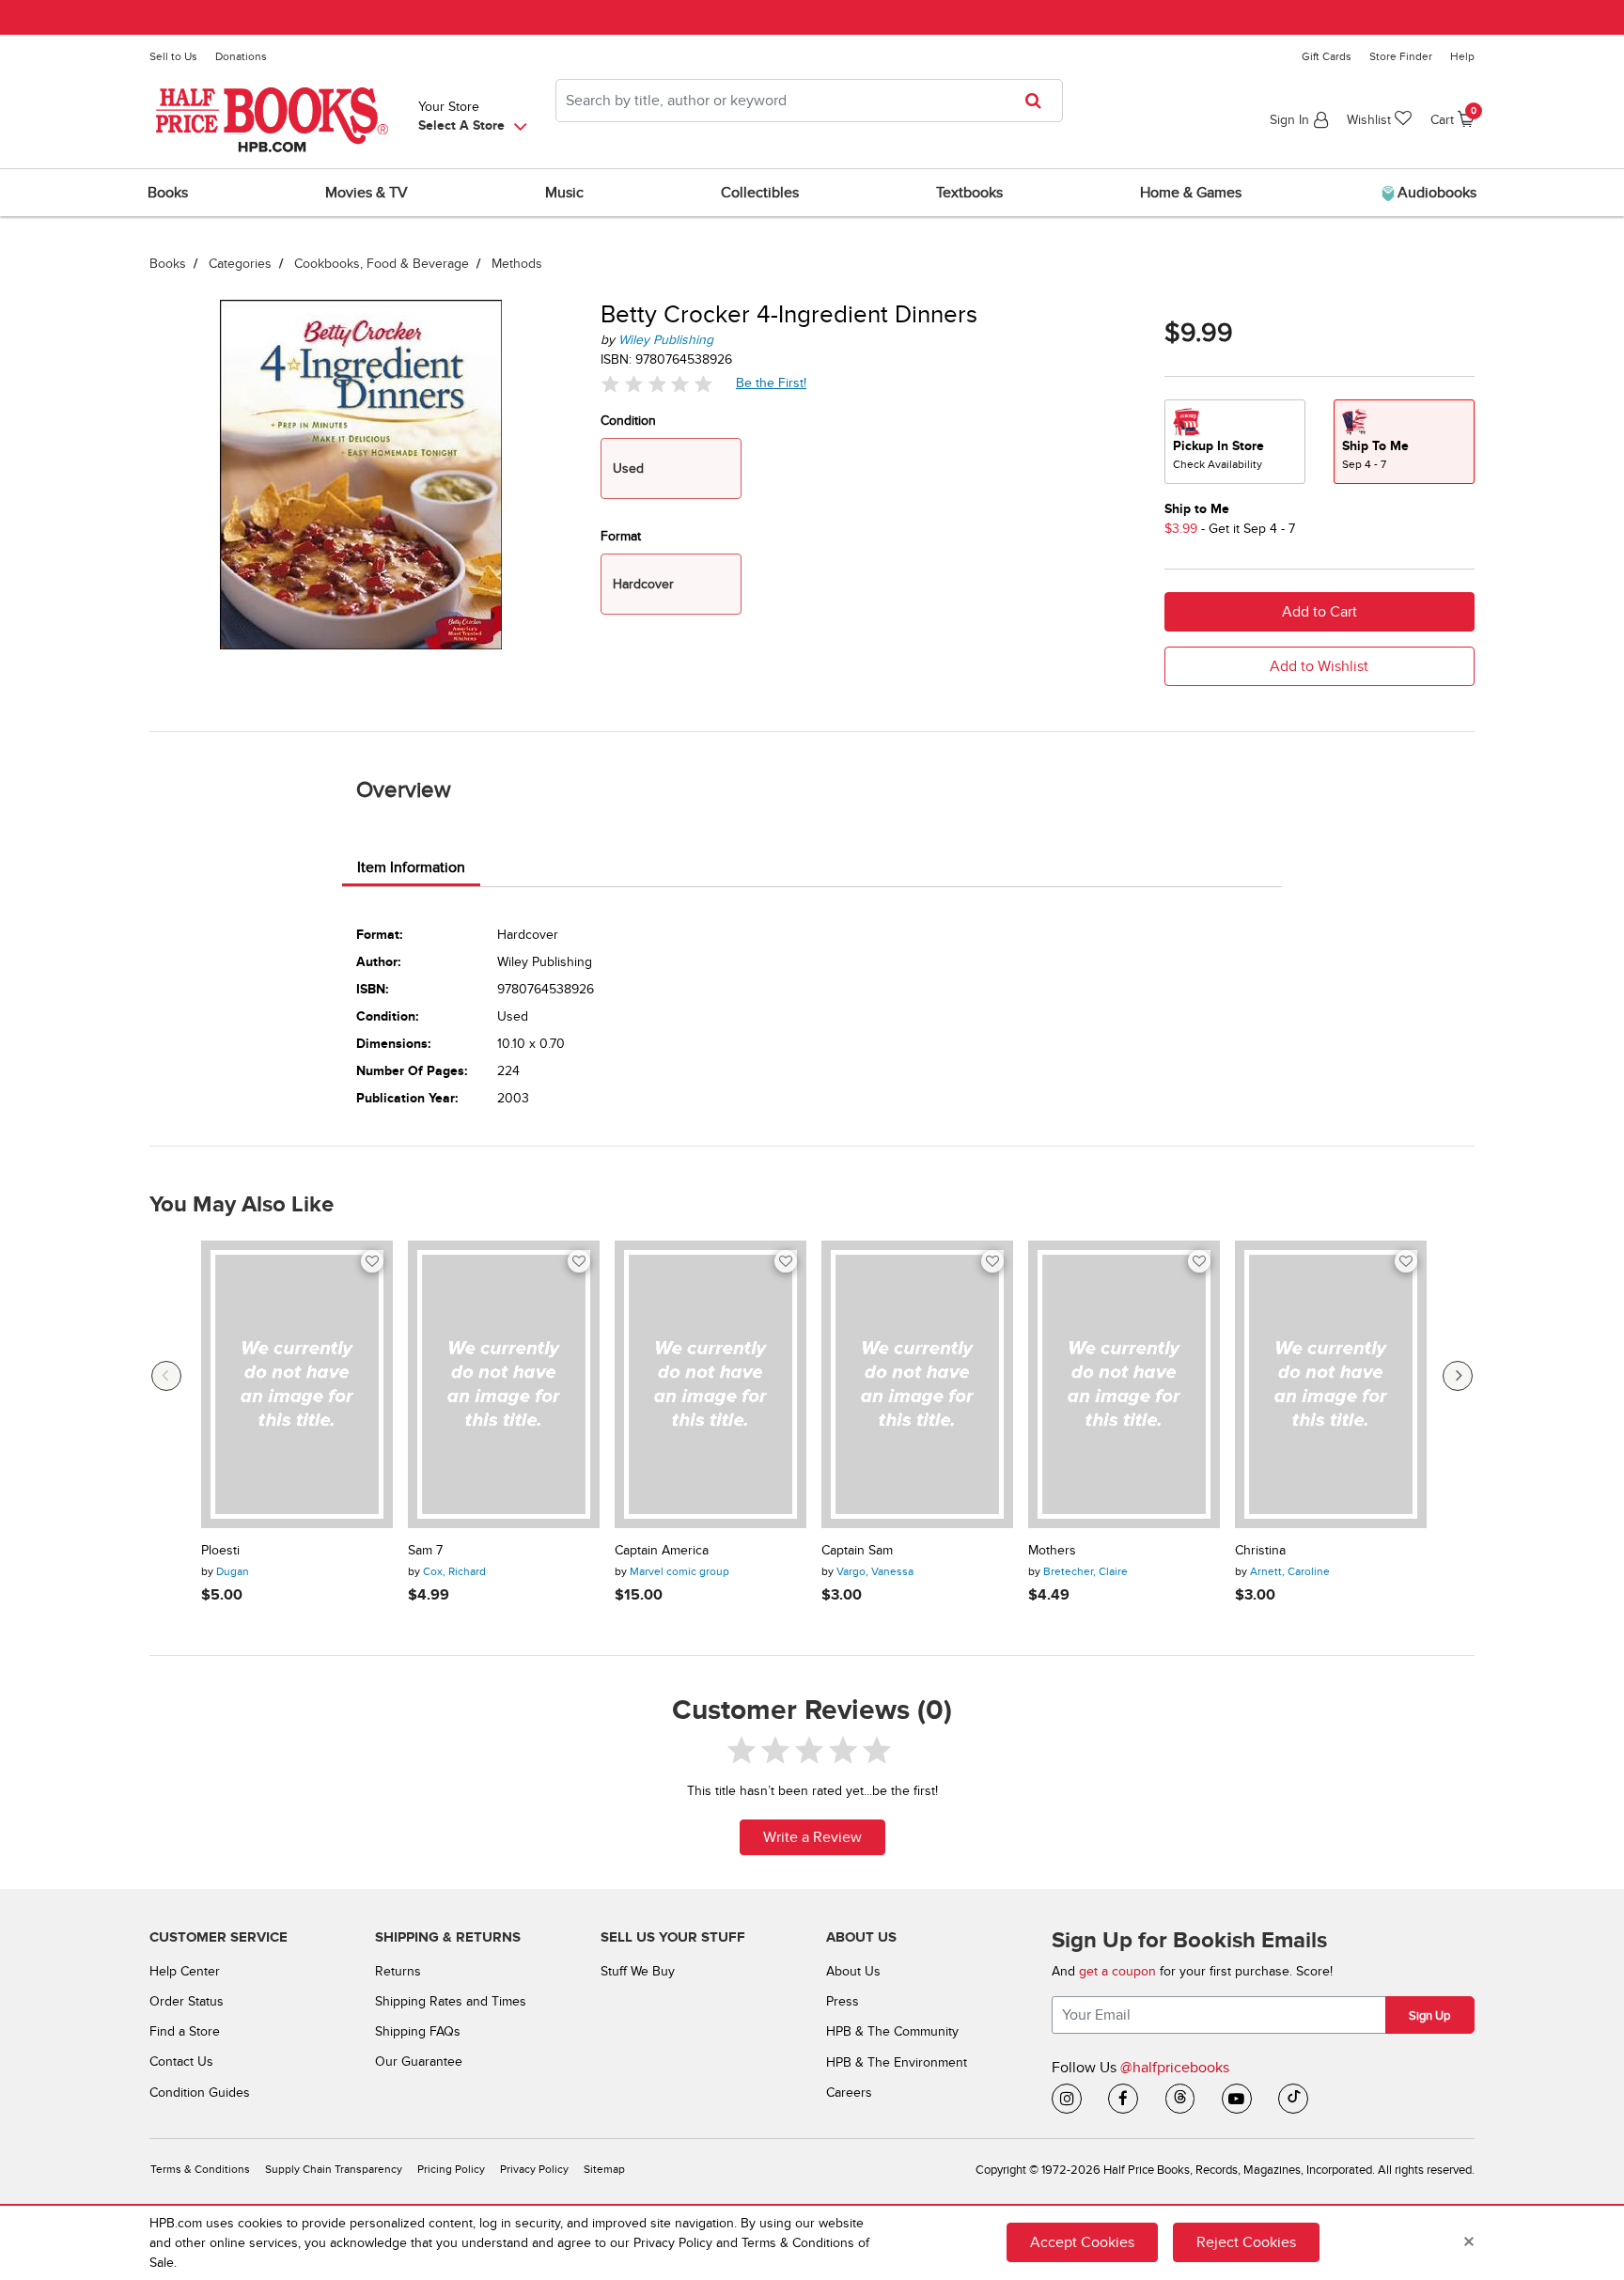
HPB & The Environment (897, 2062)
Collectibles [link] (760, 193)
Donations (241, 56)
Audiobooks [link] (1435, 193)
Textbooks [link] (969, 193)
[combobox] (809, 101)
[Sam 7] (504, 1384)
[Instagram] (1067, 2099)
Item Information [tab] (411, 867)
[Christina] (1331, 1384)
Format (621, 536)
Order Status (187, 2001)
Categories (240, 264)
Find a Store (185, 2031)
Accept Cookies (1082, 2242)
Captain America (662, 1551)
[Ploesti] (297, 1384)
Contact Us (181, 2061)
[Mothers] (1124, 1384)
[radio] (1235, 442)
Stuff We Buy (638, 1971)
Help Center (185, 1971)
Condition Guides (200, 2093)
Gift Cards (1327, 56)
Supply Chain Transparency (334, 2170)
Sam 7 (425, 1551)
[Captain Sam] (917, 1384)
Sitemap (604, 2170)
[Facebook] (1123, 2099)
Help (1462, 56)
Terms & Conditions (200, 2170)
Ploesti (220, 1551)
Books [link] (168, 193)
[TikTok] (1293, 2099)
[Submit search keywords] (1039, 101)
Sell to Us (173, 56)
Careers (849, 2093)
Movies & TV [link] (367, 193)
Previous (166, 1376)
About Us (853, 1971)
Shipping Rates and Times (451, 2001)
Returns (398, 1971)
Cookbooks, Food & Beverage (382, 264)
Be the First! (772, 383)
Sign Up (1429, 2016)
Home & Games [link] (1191, 193)
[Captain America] (710, 1384)
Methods (517, 264)
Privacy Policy (534, 2170)
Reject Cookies (1246, 2242)
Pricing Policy (451, 2170)
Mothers (1052, 1551)
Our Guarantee (419, 2061)
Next (1458, 1376)
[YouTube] (1237, 2099)
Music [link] (564, 193)
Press (843, 2001)
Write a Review (812, 1837)
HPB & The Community (892, 2031)
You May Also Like (242, 1205)
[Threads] (1180, 2099)
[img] (657, 384)
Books (168, 264)
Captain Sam (857, 1551)
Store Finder (1401, 56)
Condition (628, 421)
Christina (1260, 1551)
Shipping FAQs (418, 2031)
